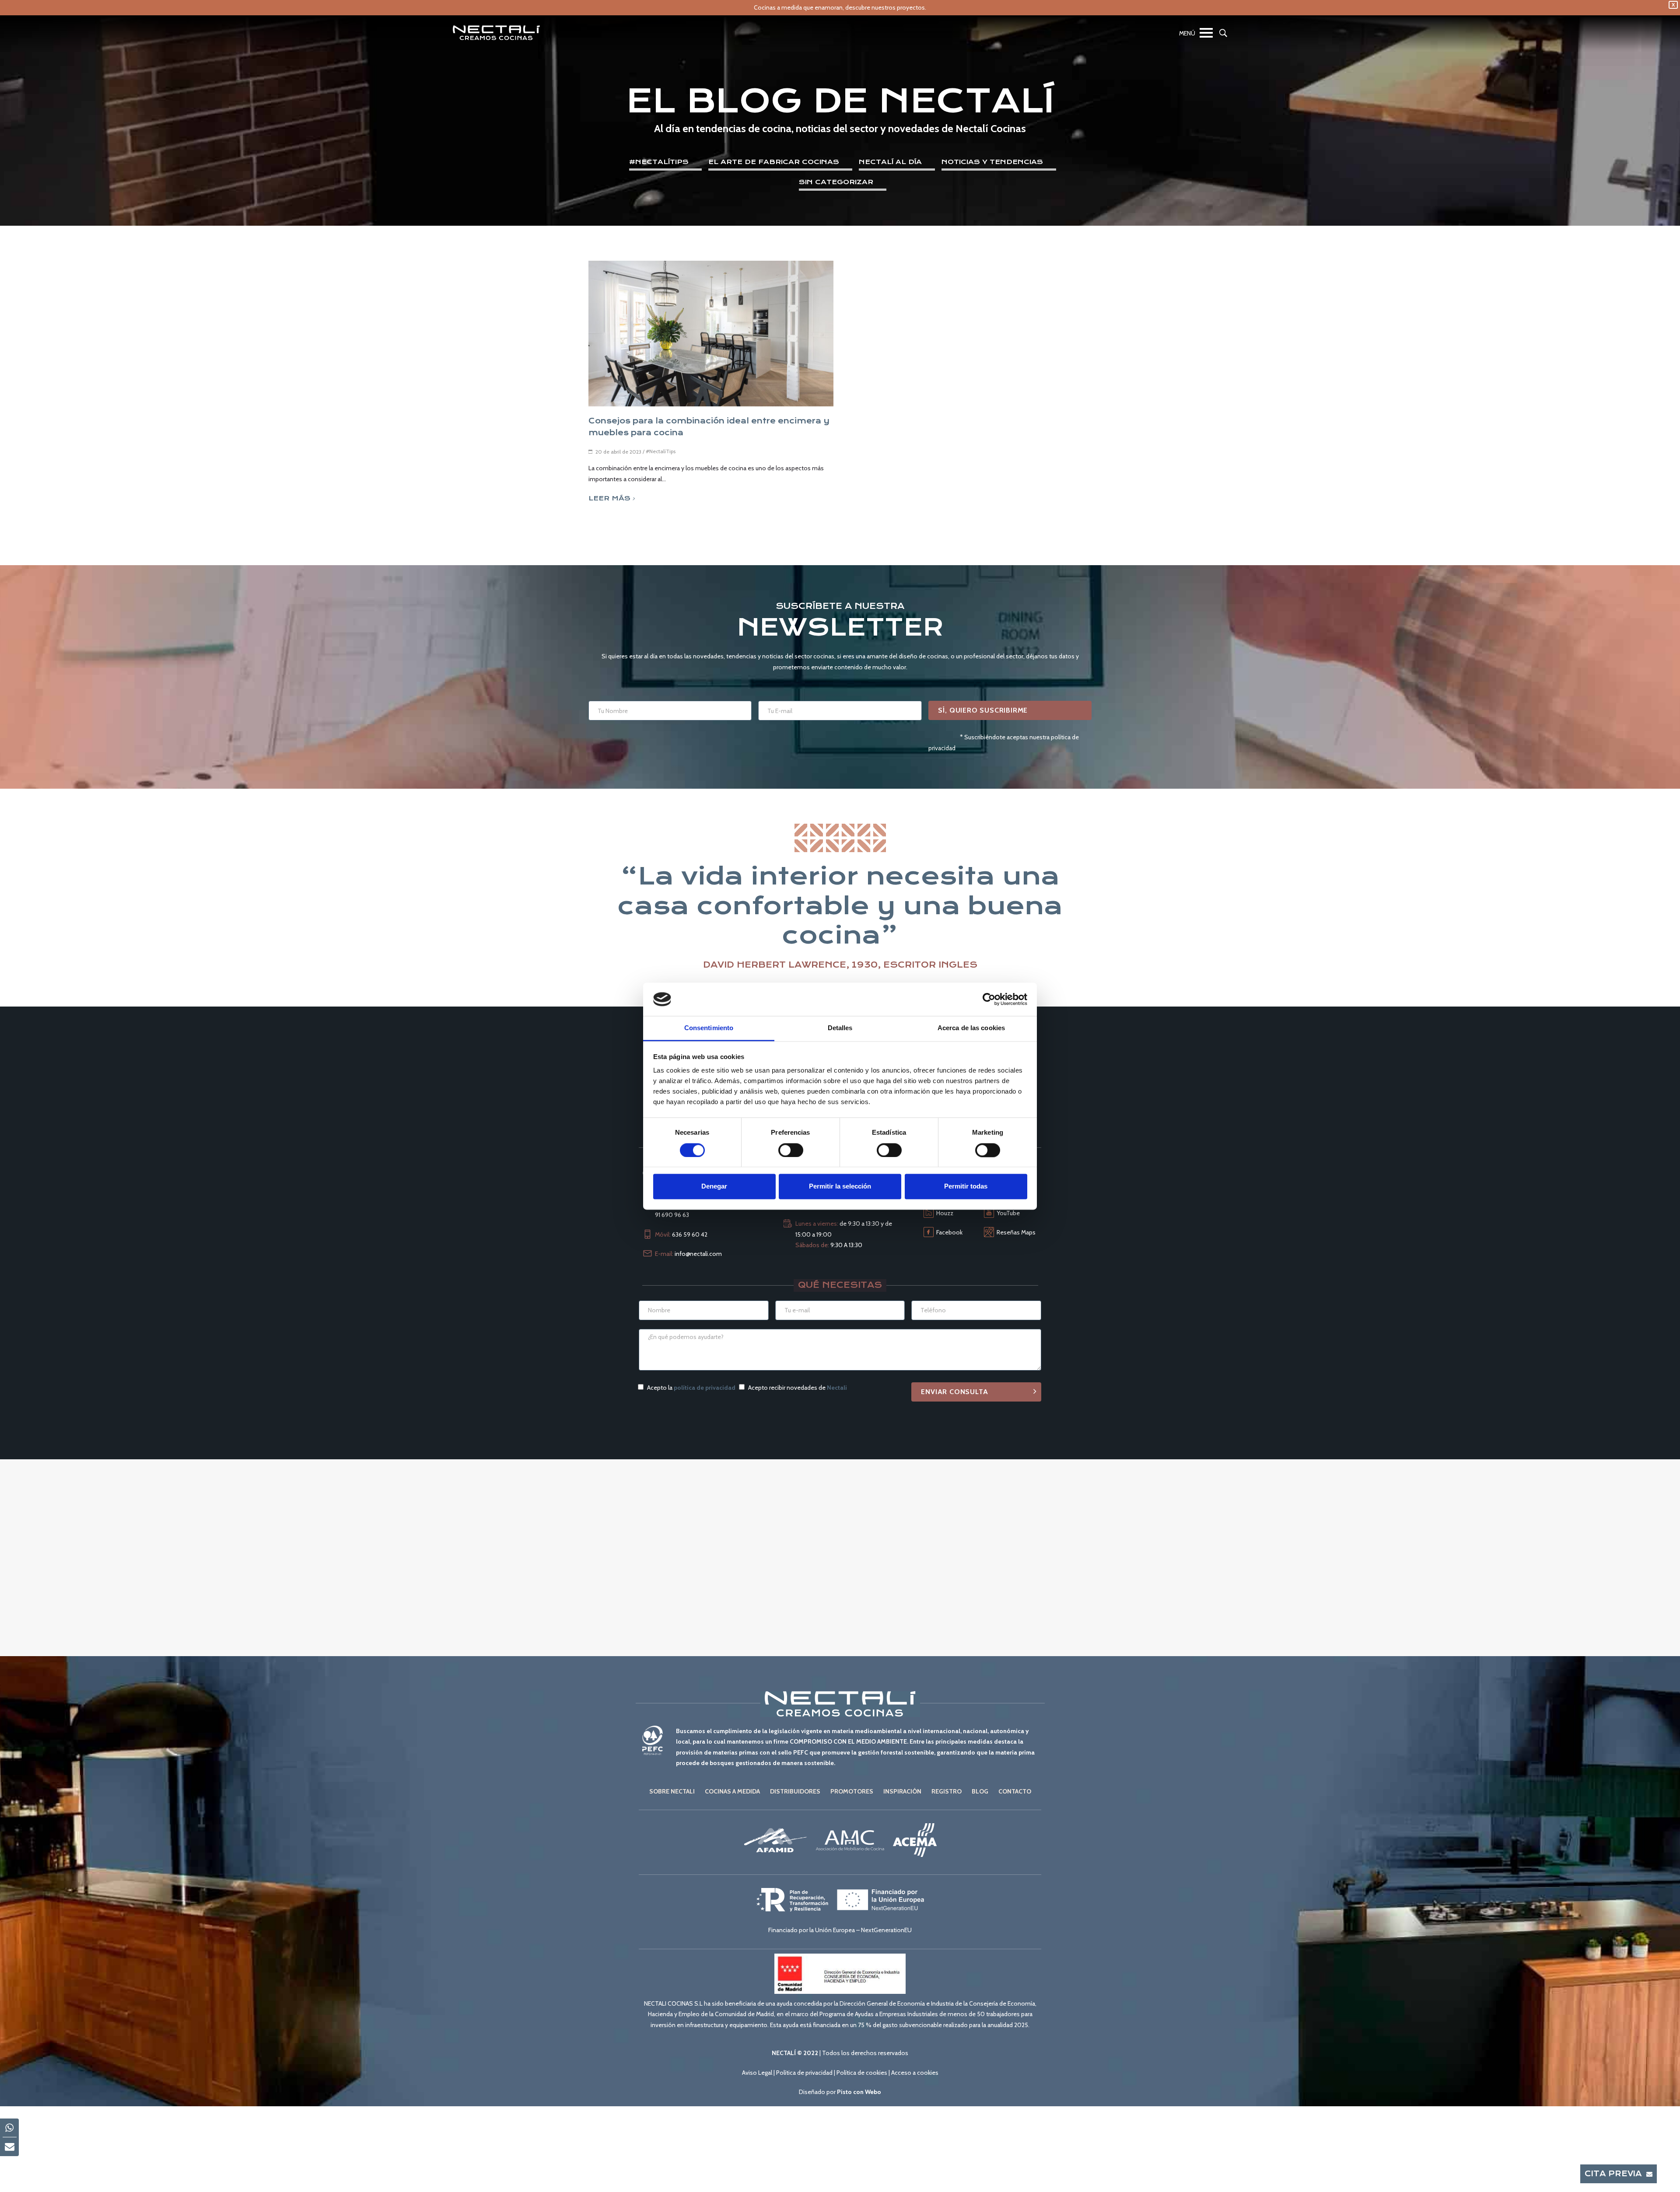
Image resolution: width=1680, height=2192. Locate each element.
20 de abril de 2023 (618, 452)
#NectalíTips (659, 162)
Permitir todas (966, 1187)
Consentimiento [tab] (709, 1028)
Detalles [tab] (840, 1028)
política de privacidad (705, 1388)
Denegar (714, 1187)
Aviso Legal (757, 2073)
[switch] (791, 1150)
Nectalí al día (890, 162)
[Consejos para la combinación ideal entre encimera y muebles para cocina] (711, 334)
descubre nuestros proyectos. (886, 7)
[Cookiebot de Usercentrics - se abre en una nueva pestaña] (989, 999)
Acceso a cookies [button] (915, 2073)
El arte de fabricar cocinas (774, 162)
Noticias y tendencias (992, 162)
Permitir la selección (840, 1187)
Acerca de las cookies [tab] (971, 1028)
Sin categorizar (836, 182)
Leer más (609, 498)
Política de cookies (862, 2073)
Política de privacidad (804, 2073)
